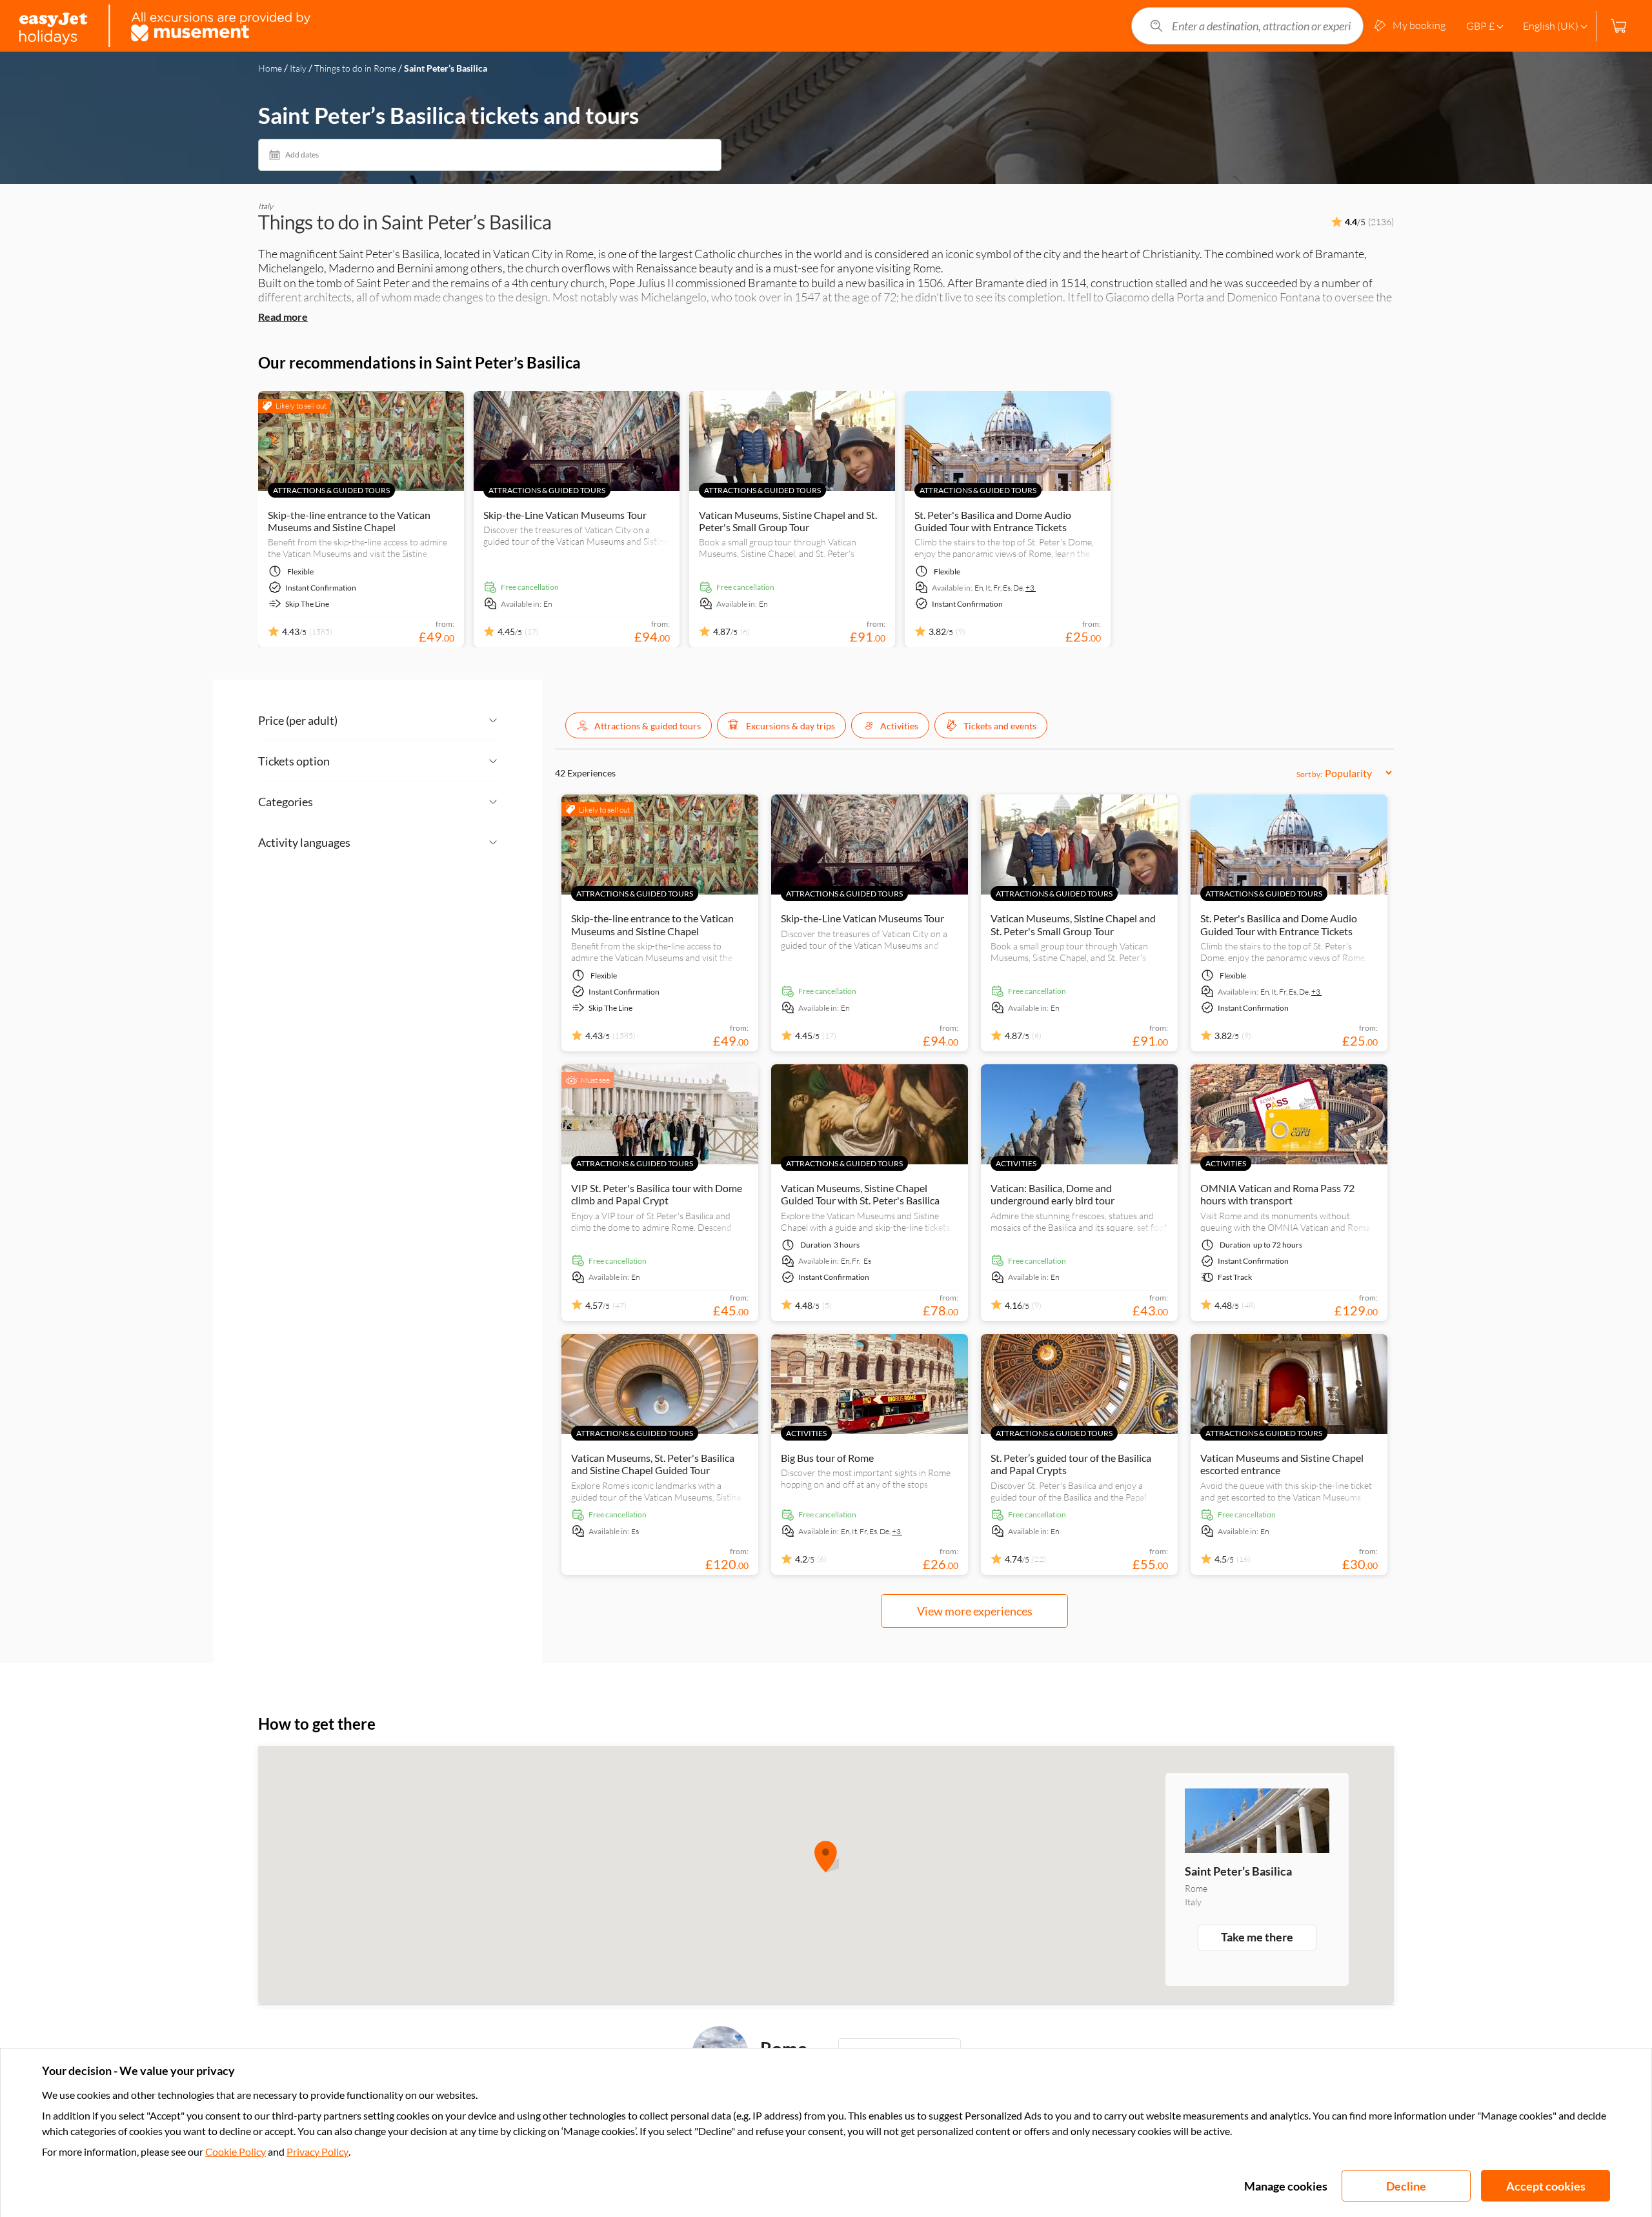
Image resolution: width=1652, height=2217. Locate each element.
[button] (639, 725)
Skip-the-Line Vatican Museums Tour (565, 515)
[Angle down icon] (417, 720)
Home (270, 68)
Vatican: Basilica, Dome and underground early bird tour (1053, 1194)
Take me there (1257, 1937)
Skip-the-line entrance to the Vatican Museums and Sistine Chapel (349, 521)
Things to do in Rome (355, 68)
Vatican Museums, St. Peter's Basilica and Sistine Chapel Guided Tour (653, 1464)
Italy (298, 68)
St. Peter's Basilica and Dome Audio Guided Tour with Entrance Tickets (993, 521)
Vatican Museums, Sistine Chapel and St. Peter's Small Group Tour (788, 521)
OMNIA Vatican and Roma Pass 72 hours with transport (1277, 1194)
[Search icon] (1156, 26)
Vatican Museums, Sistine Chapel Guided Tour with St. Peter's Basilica (860, 1194)
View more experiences (975, 1611)
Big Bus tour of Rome (827, 1458)
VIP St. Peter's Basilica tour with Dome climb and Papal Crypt (657, 1194)
